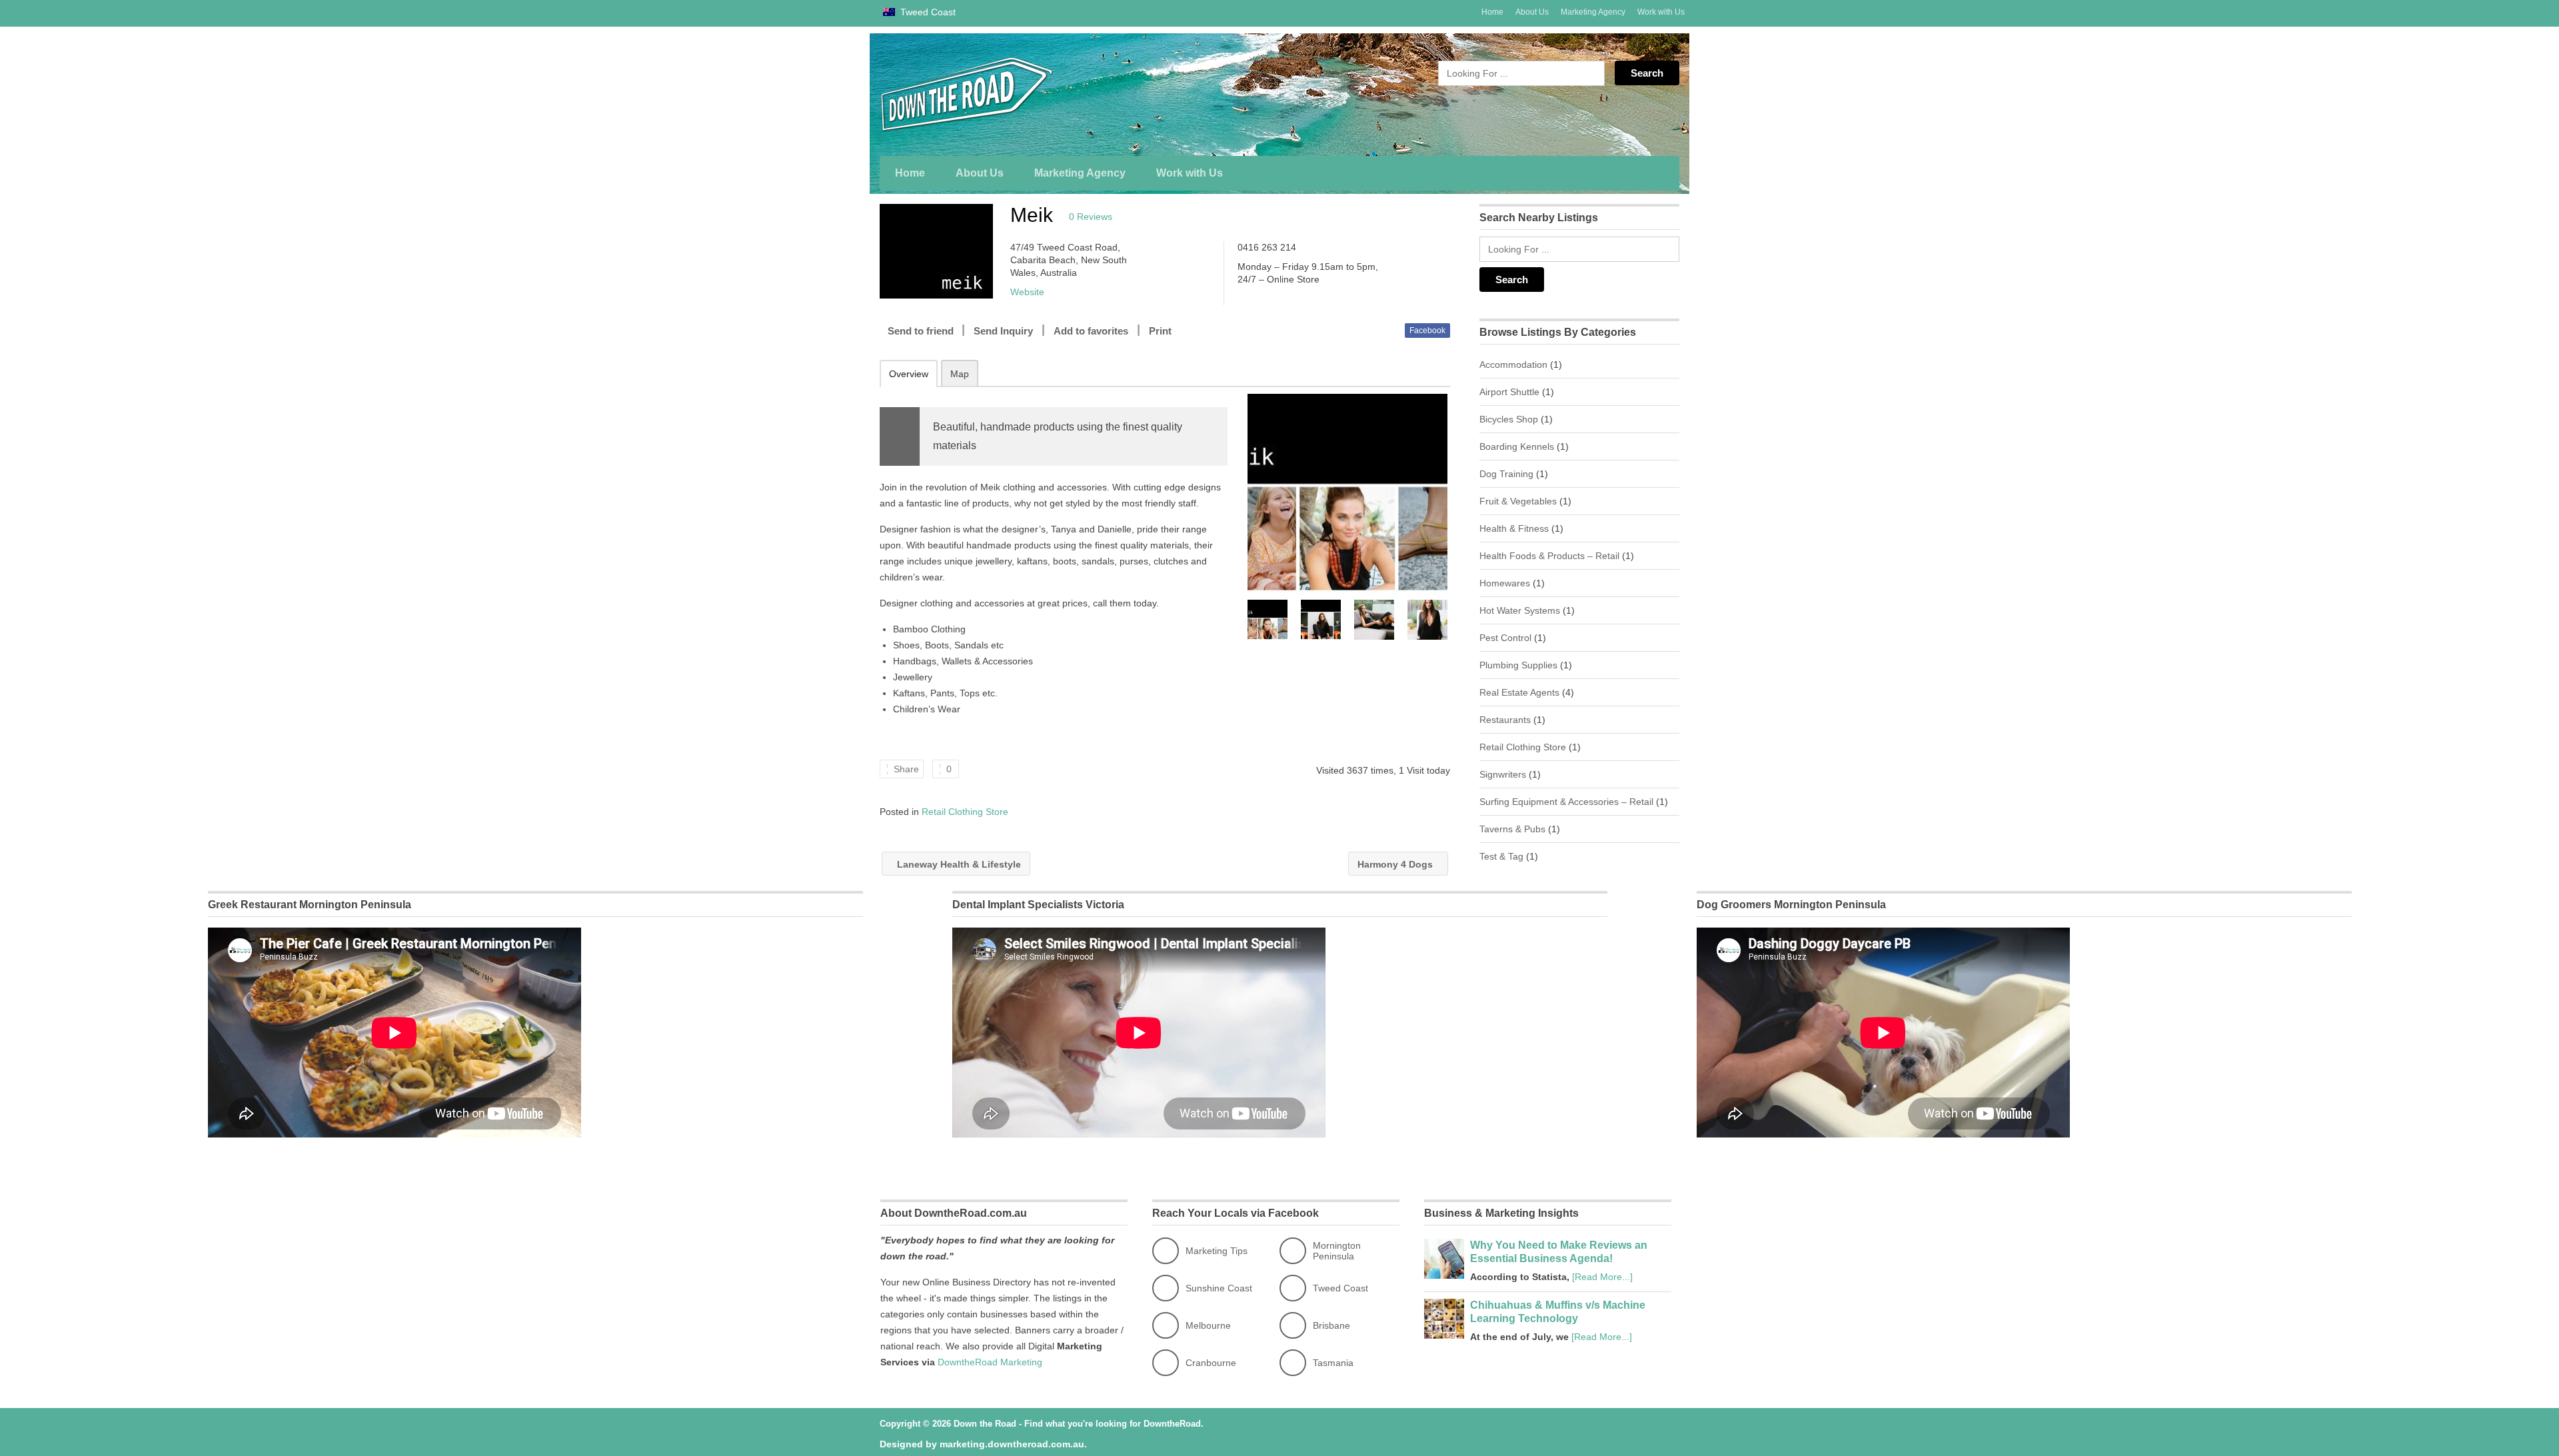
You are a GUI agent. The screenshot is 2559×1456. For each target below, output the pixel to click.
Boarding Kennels (1517, 446)
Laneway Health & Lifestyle (958, 864)
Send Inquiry (1003, 331)
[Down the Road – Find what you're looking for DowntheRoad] (1006, 94)
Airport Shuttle (1509, 392)
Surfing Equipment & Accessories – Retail (1566, 802)
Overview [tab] (909, 374)
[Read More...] (1602, 1277)
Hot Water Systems (1520, 610)
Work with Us (1661, 12)
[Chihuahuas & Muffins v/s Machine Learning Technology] (1444, 1335)
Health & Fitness (1514, 528)
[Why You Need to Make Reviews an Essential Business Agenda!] (1444, 1275)
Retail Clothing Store (965, 812)
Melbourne (1208, 1325)
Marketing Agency (1593, 12)
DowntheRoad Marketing (990, 1362)
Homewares (1505, 583)
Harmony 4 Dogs (1396, 864)
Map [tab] (960, 374)
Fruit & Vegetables (1518, 501)
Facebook (1427, 331)
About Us (1532, 12)
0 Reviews (1091, 217)
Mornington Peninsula (1337, 1251)
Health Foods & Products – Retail (1549, 556)
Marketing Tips (1217, 1251)
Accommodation (1513, 364)
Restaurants (1505, 720)
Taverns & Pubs (1512, 829)
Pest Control (1505, 638)
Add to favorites (1091, 331)
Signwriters (1503, 774)
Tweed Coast (927, 12)
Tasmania (1333, 1363)
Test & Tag (1501, 856)
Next (1439, 620)
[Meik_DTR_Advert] (1347, 493)
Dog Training (1506, 474)
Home (1492, 12)
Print (1160, 331)
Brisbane (1331, 1325)
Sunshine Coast (1219, 1288)
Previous (1256, 620)
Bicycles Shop (1509, 419)
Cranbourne (1211, 1363)
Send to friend (921, 331)
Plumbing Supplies (1518, 665)
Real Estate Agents (1519, 692)
